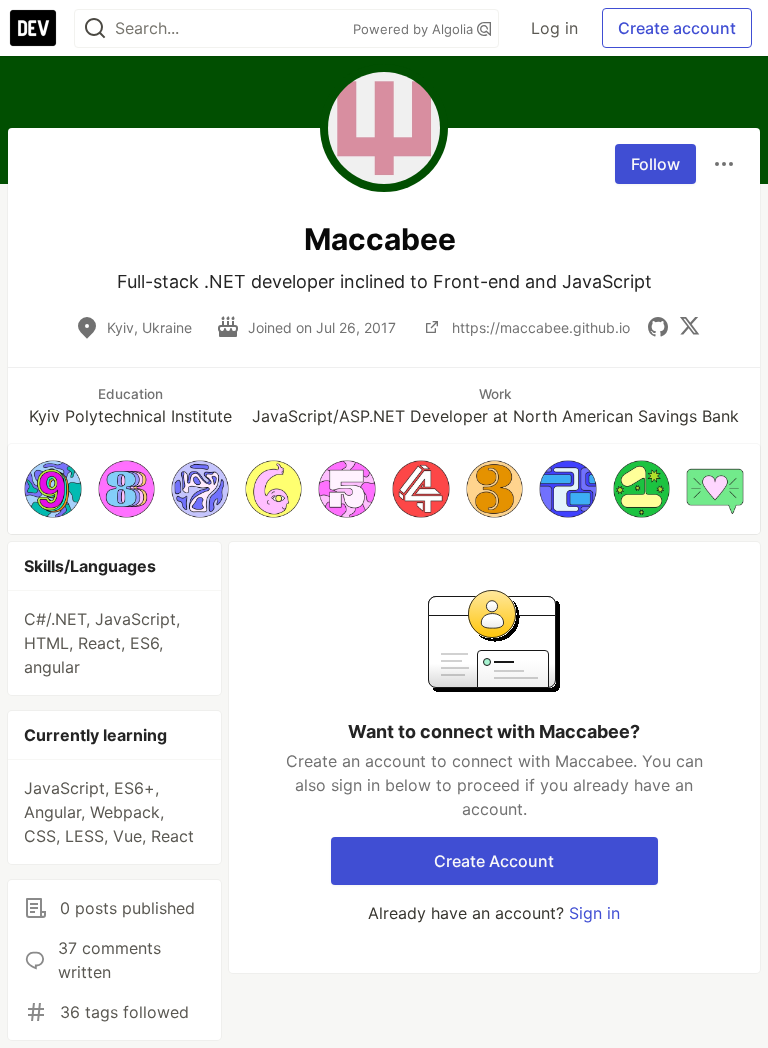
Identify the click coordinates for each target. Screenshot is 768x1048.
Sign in (594, 913)
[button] (53, 489)
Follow (655, 164)
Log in (554, 28)
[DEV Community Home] (33, 28)
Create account (677, 28)
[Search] (95, 28)
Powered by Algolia (415, 29)
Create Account (494, 861)
